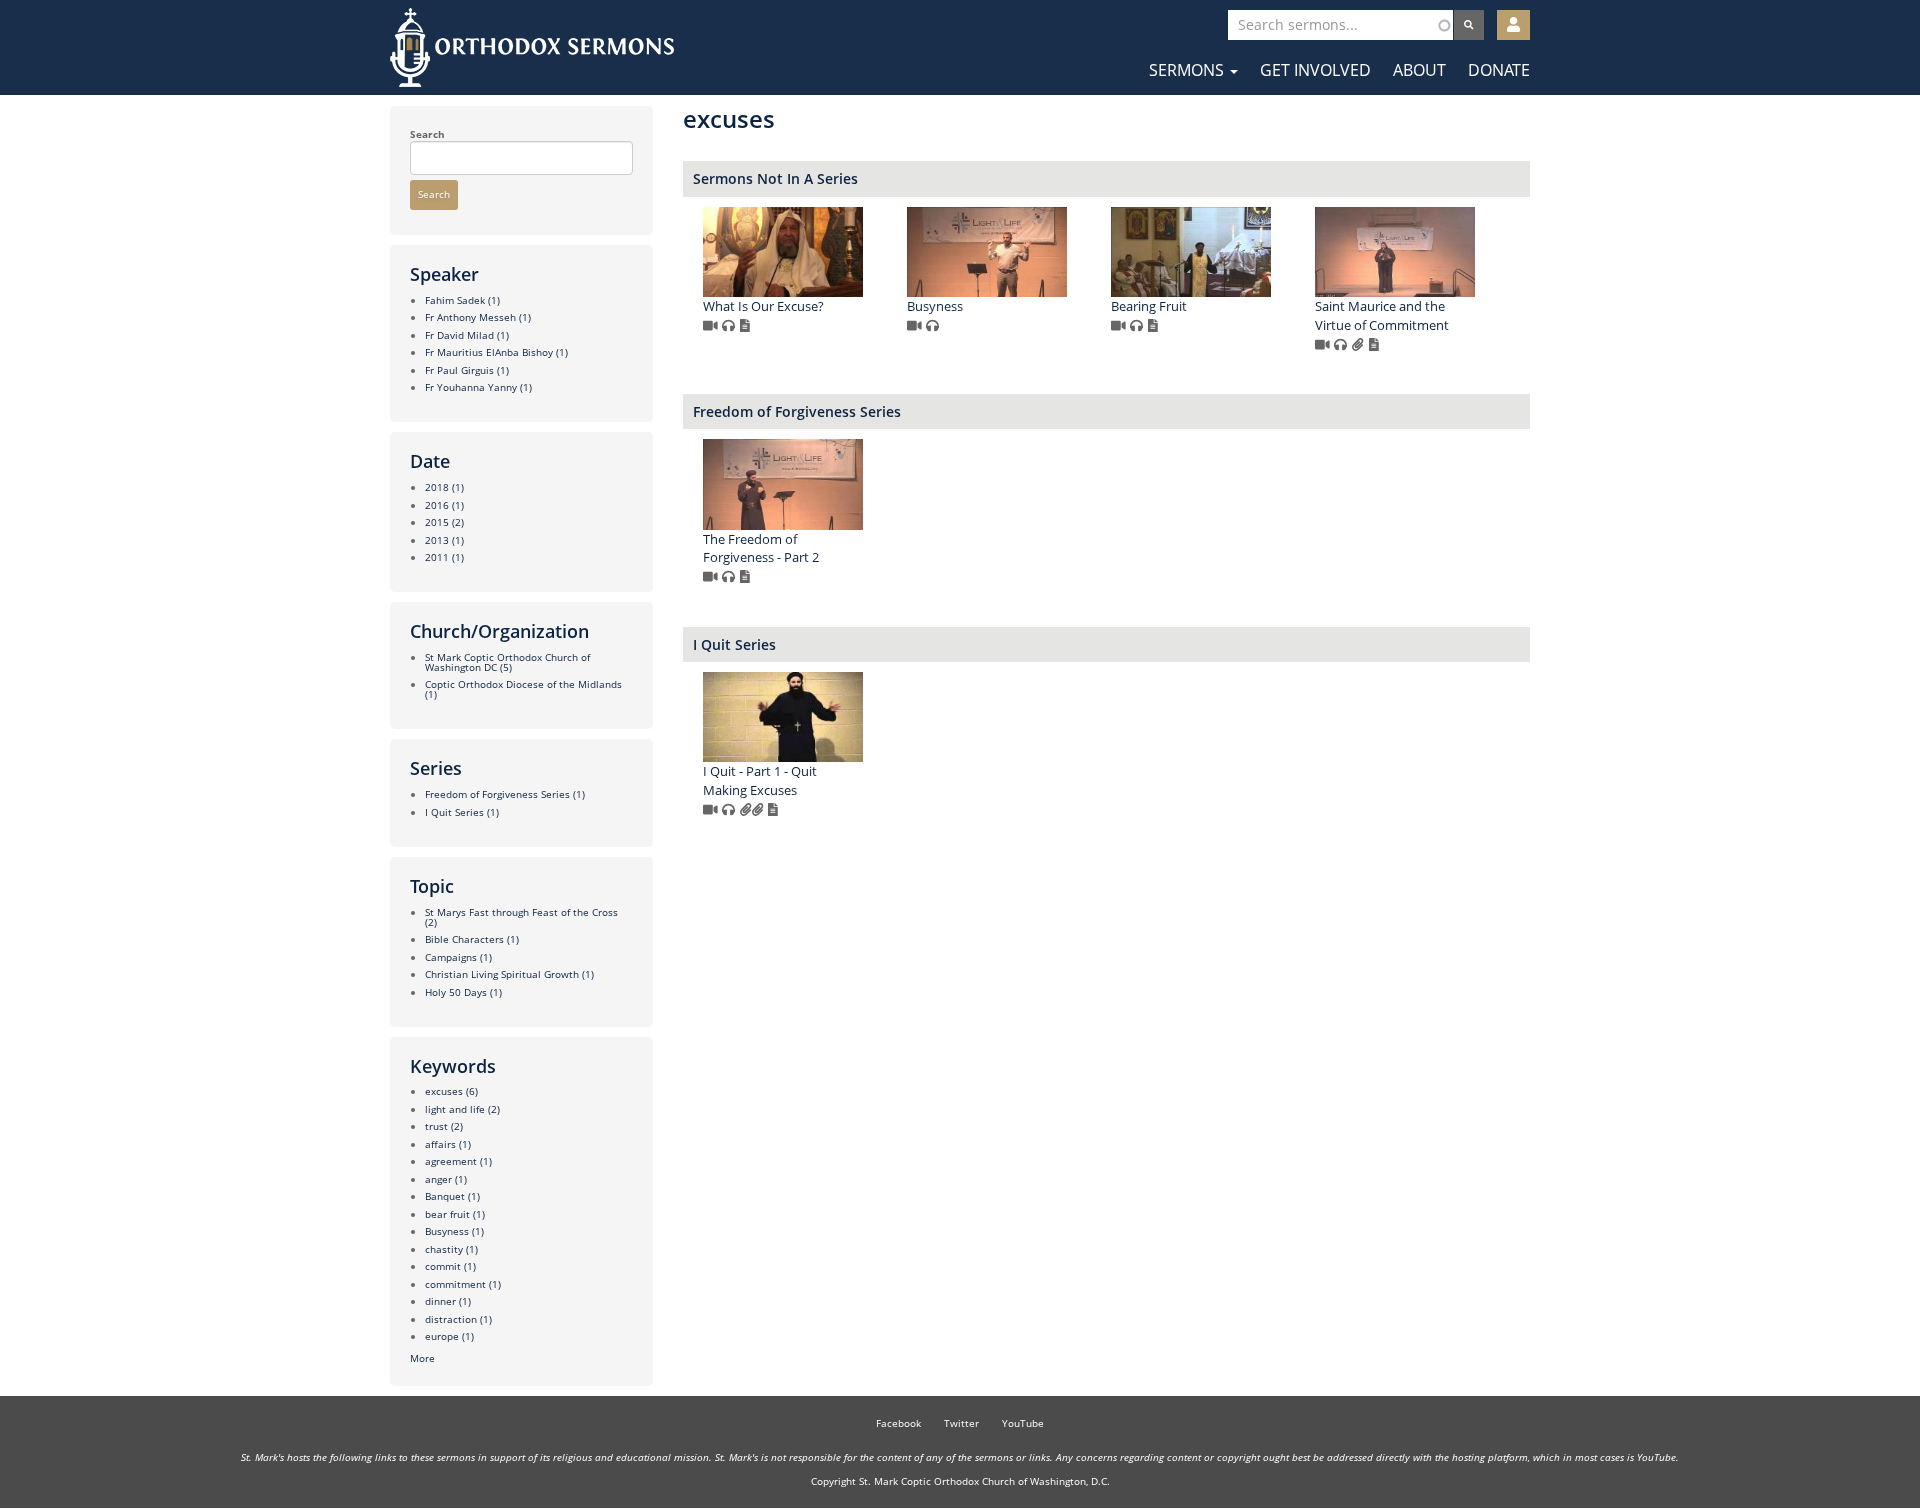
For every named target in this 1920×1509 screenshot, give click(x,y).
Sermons (1188, 70)
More (422, 1358)
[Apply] (1469, 25)
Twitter (961, 1423)
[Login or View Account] (1513, 25)
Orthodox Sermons (532, 47)
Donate (1499, 70)
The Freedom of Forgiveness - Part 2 (761, 548)
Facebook (898, 1423)
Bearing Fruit (1149, 306)
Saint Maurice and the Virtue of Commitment (1382, 315)
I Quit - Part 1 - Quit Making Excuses (760, 780)
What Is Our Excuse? (763, 306)
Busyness (935, 306)
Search (427, 134)
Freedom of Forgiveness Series (797, 411)
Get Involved (1315, 70)
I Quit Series (734, 644)
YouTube (1023, 1423)
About (1419, 70)
